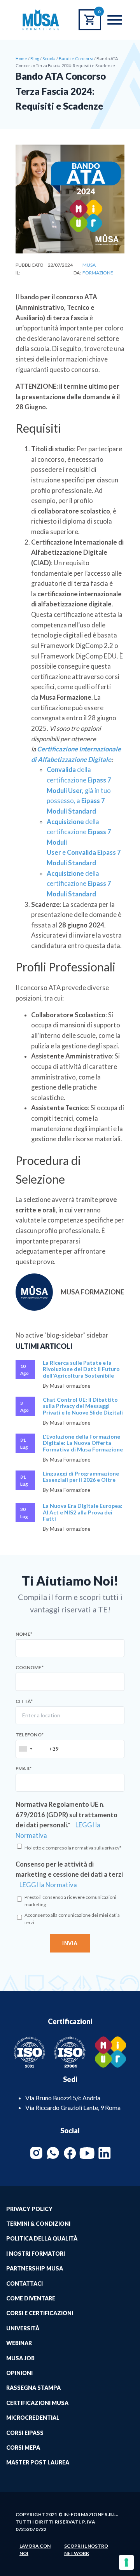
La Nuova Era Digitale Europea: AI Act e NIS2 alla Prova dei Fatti (83, 1512)
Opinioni (19, 2373)
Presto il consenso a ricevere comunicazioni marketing (70, 1901)
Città (24, 1701)
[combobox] (25, 1749)
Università (23, 2328)
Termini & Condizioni (38, 2224)
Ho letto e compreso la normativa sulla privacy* (73, 1848)
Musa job (20, 2358)
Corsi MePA (23, 2448)
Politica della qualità (42, 2238)
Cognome (30, 1668)
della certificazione (79, 884)
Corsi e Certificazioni (40, 2313)
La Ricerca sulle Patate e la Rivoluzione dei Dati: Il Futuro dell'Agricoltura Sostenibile (81, 1369)
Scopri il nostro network (86, 2550)
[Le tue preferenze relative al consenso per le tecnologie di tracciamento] (126, 2562)
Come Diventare (31, 2298)
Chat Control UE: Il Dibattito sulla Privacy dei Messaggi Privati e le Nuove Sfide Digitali (83, 1406)
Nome (24, 1634)
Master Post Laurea (38, 2462)
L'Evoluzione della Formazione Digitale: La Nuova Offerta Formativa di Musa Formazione (83, 1443)
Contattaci (24, 2283)
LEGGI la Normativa (48, 1885)
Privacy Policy (29, 2209)
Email (24, 1769)
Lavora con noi (35, 2550)
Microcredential (33, 2418)
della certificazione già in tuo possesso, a (79, 790)
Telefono (30, 1735)
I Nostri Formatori (36, 2254)
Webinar (19, 2343)
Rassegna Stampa (33, 2388)
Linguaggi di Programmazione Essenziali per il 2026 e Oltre (81, 1477)
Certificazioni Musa (37, 2403)
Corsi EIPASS (25, 2433)
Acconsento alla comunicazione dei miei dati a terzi (72, 1919)
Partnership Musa (35, 2268)
